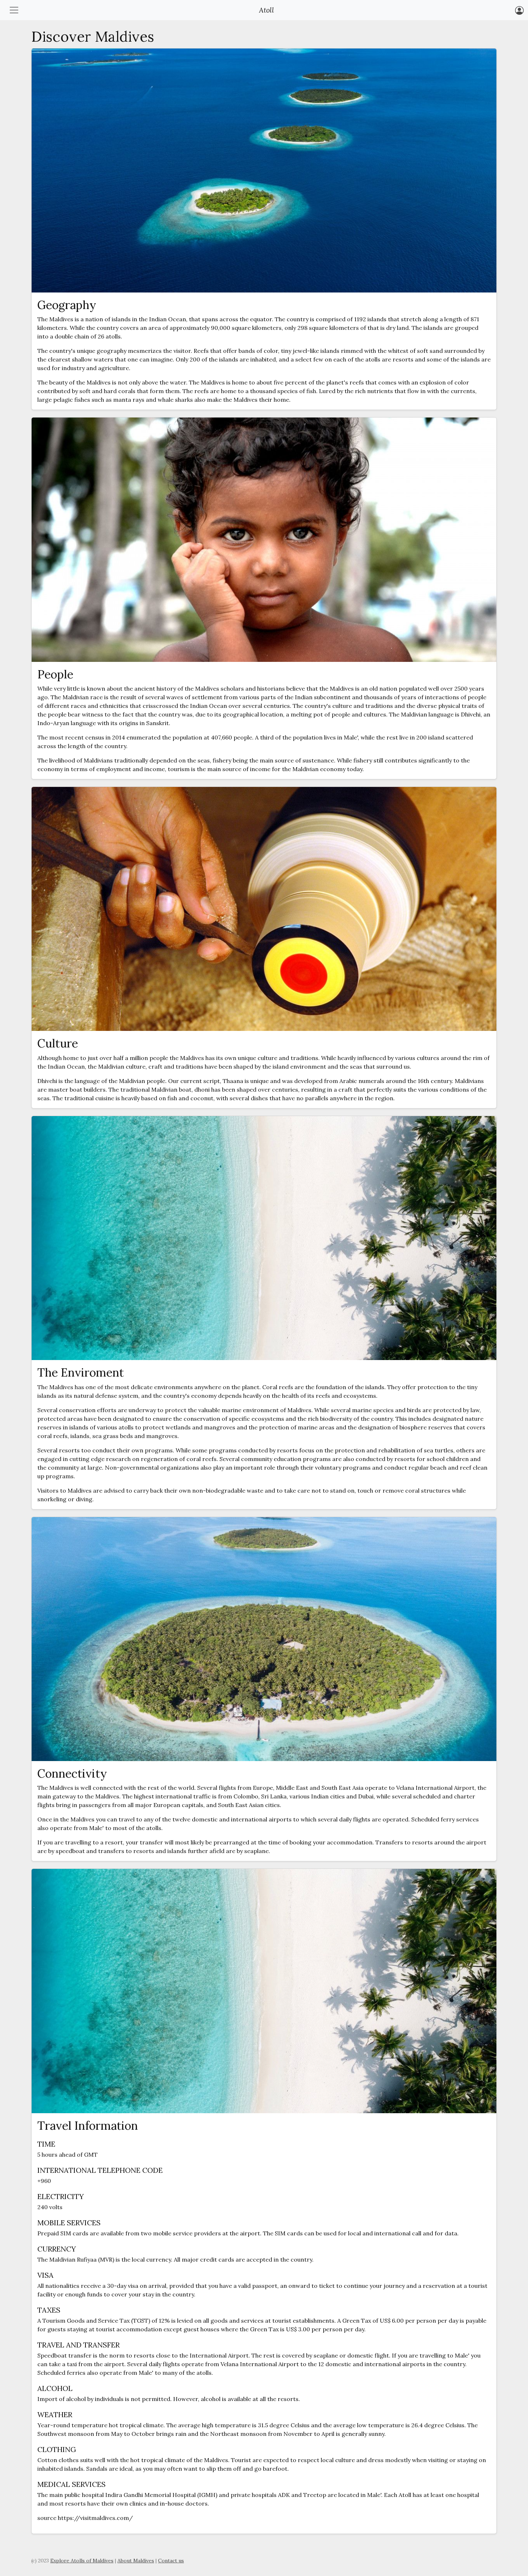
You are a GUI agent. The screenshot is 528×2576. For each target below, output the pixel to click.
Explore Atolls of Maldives (82, 2561)
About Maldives (136, 2561)
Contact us (171, 2561)
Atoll (267, 10)
